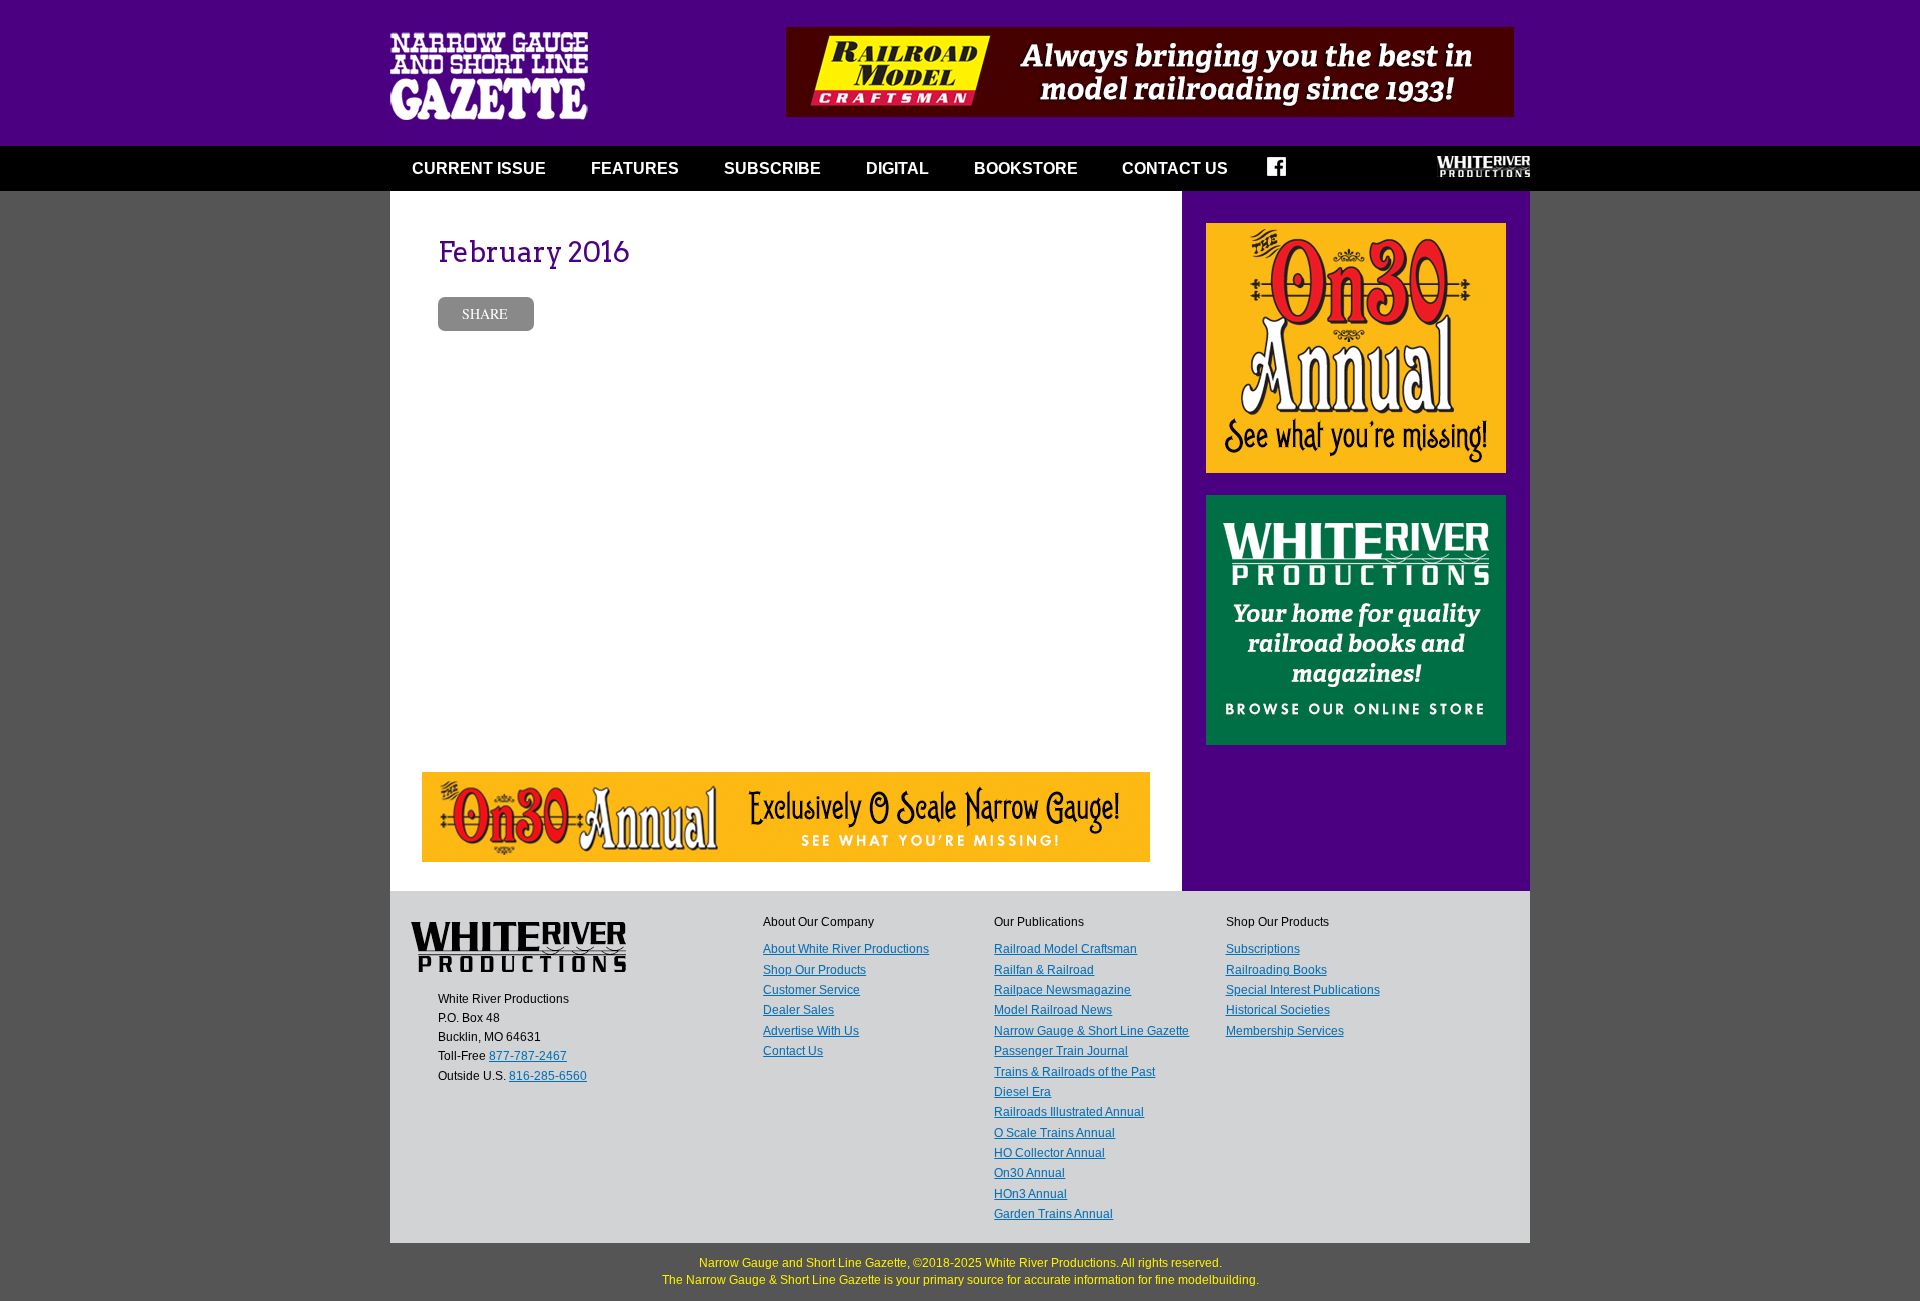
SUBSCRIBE (772, 168)
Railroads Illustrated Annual (1069, 1112)
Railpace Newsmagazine (1062, 990)
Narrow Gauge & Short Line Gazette (1091, 1031)
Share (485, 313)
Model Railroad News (1053, 1010)
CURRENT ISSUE (479, 168)
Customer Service (811, 990)
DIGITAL (897, 168)
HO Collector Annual (1049, 1153)
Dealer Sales (798, 1010)
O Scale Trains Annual (1054, 1133)
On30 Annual (1029, 1173)
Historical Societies (1278, 1010)
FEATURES (635, 168)
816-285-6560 (548, 1076)
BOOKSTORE (1026, 168)
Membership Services (1285, 1031)
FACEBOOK (1289, 173)
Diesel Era (1022, 1092)
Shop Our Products (814, 970)
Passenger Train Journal (1061, 1051)
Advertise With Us (811, 1031)
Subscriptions (1263, 949)
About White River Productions (846, 949)
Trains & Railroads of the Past (1074, 1072)
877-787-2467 (528, 1056)
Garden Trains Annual (1053, 1214)
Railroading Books (1276, 970)
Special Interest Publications (1303, 990)
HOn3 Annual (1030, 1194)
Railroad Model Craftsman (1065, 949)
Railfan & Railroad (1044, 970)
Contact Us (1175, 168)
